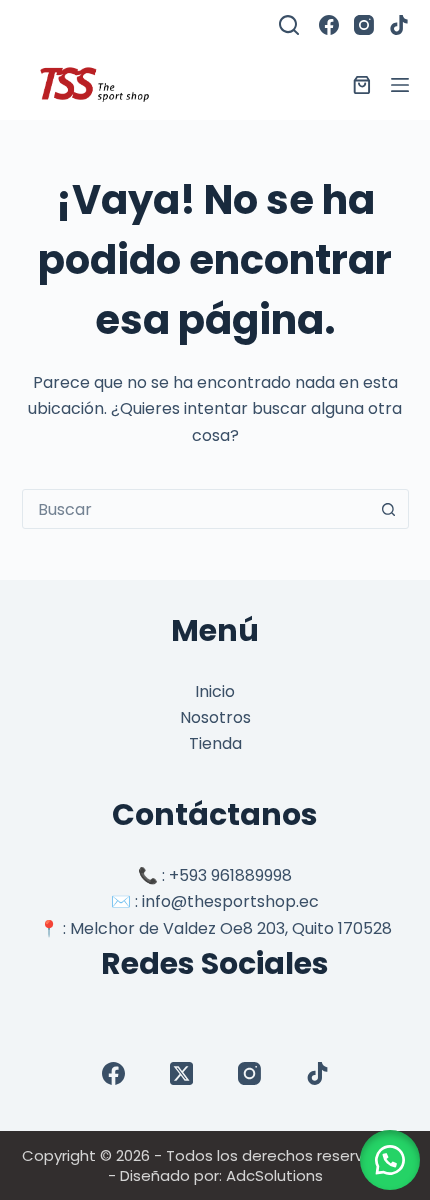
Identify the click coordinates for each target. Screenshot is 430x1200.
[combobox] (196, 509)
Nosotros (215, 717)
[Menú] (400, 85)
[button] (390, 1160)
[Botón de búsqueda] (389, 509)
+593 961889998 (230, 875)
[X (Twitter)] (181, 1073)
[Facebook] (329, 25)
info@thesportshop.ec (230, 901)
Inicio (215, 691)
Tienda (215, 743)
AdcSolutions (274, 1175)
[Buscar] (289, 25)
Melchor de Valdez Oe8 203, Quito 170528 (231, 928)
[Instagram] (364, 25)
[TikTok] (399, 25)
